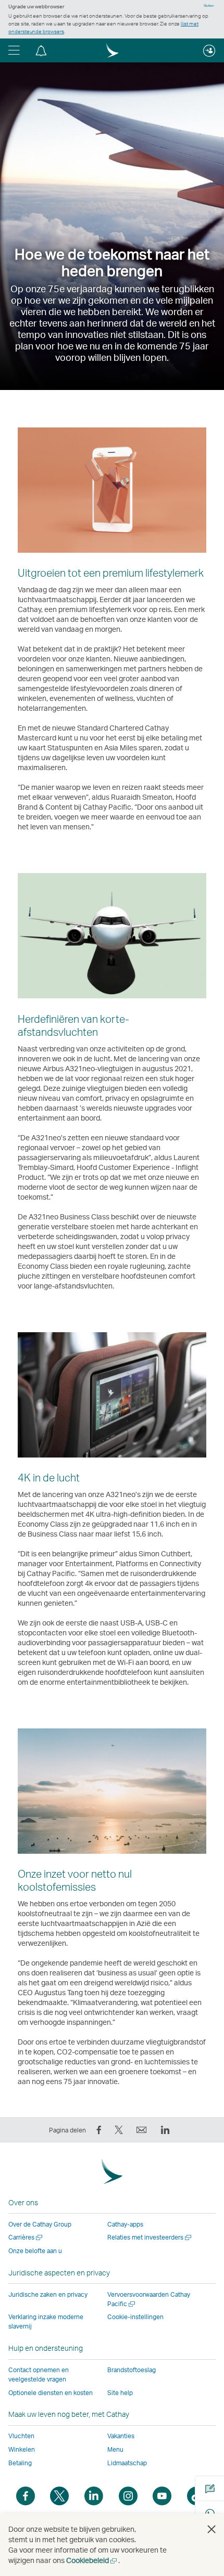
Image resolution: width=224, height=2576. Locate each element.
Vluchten (21, 2436)
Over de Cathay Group (40, 2224)
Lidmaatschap (127, 2463)
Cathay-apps (125, 2224)
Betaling (20, 2463)
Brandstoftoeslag (132, 2370)
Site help (120, 2393)
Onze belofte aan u (35, 2251)
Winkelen (22, 2449)
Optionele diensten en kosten (51, 2393)
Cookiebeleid (92, 2560)
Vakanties (121, 2436)
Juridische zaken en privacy (48, 2294)
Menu (115, 2449)
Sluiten (209, 6)
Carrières (26, 2237)
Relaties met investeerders (150, 2237)
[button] (14, 50)
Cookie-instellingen (135, 2317)
